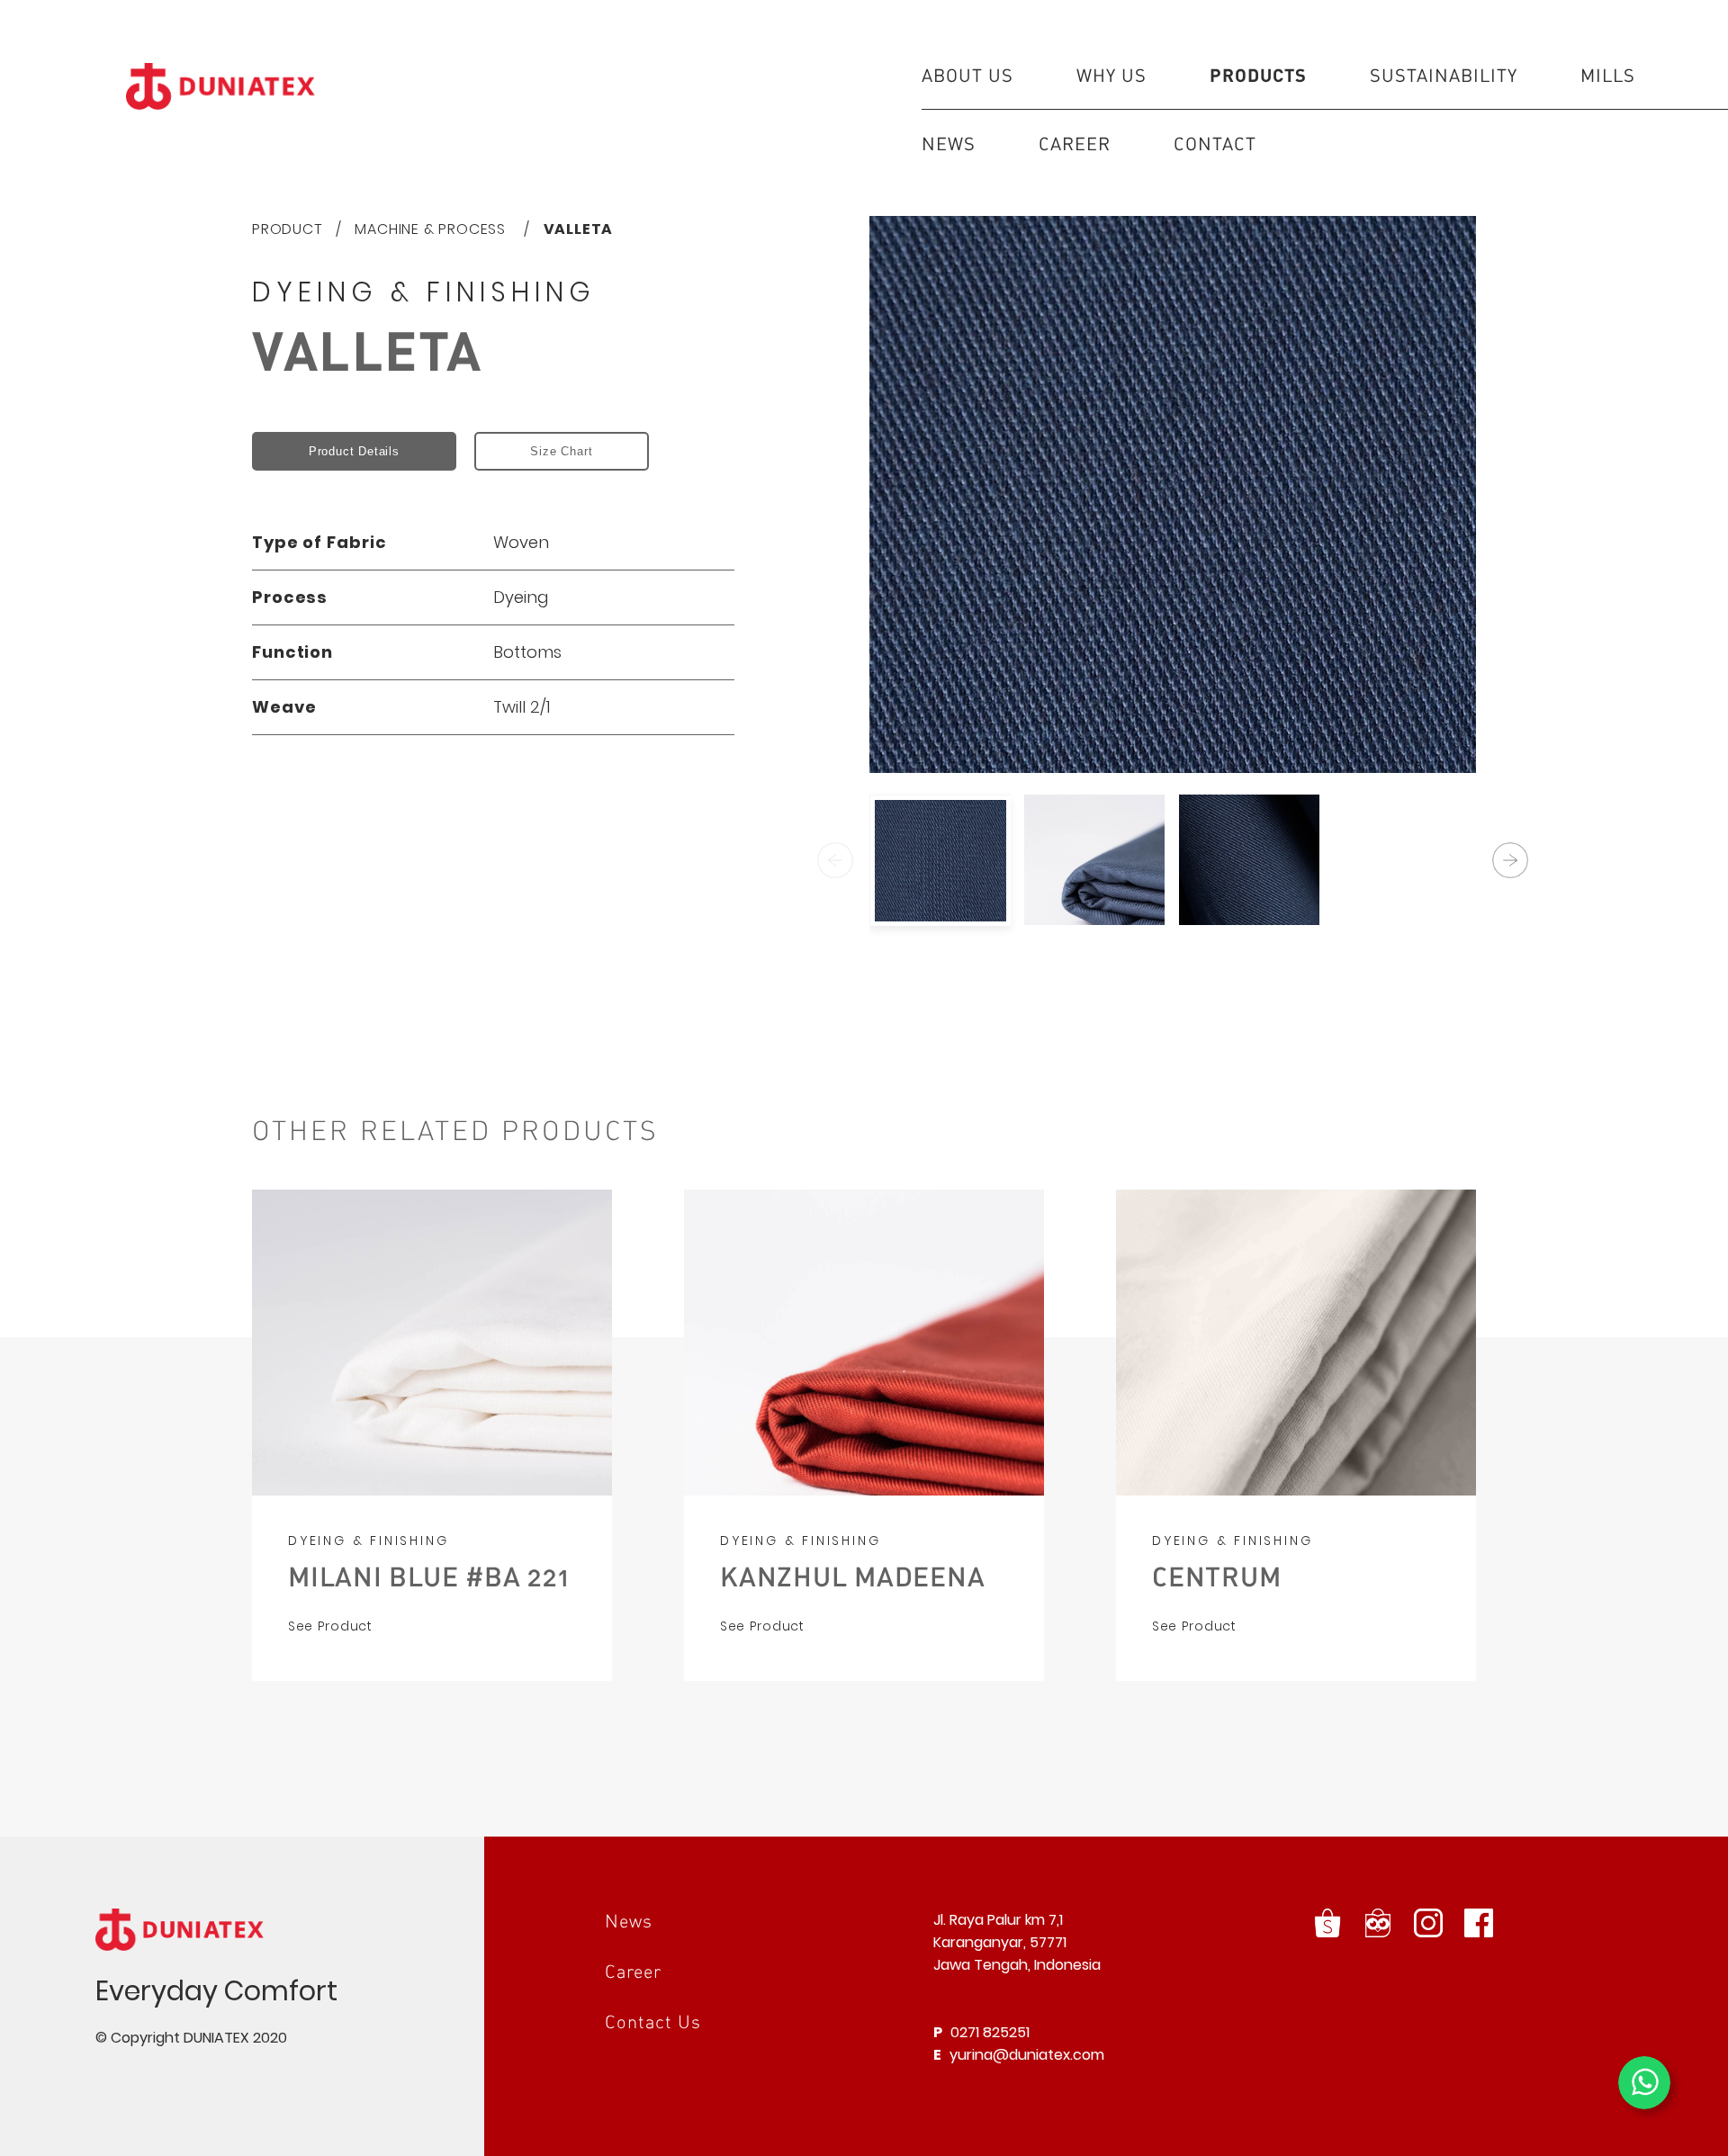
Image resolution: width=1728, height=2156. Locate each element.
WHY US (1111, 75)
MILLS (1608, 75)
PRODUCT (287, 229)
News (629, 1920)
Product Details (354, 451)
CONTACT (1215, 143)
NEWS (949, 143)
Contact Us (653, 2021)
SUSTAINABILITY (1444, 75)
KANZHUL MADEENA (852, 1576)
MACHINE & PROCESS (432, 229)
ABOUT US (967, 75)
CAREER (1075, 143)
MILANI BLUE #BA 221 (428, 1576)
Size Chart (561, 451)
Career (633, 1971)
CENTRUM (1216, 1576)
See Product (330, 1626)
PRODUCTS (1258, 75)
